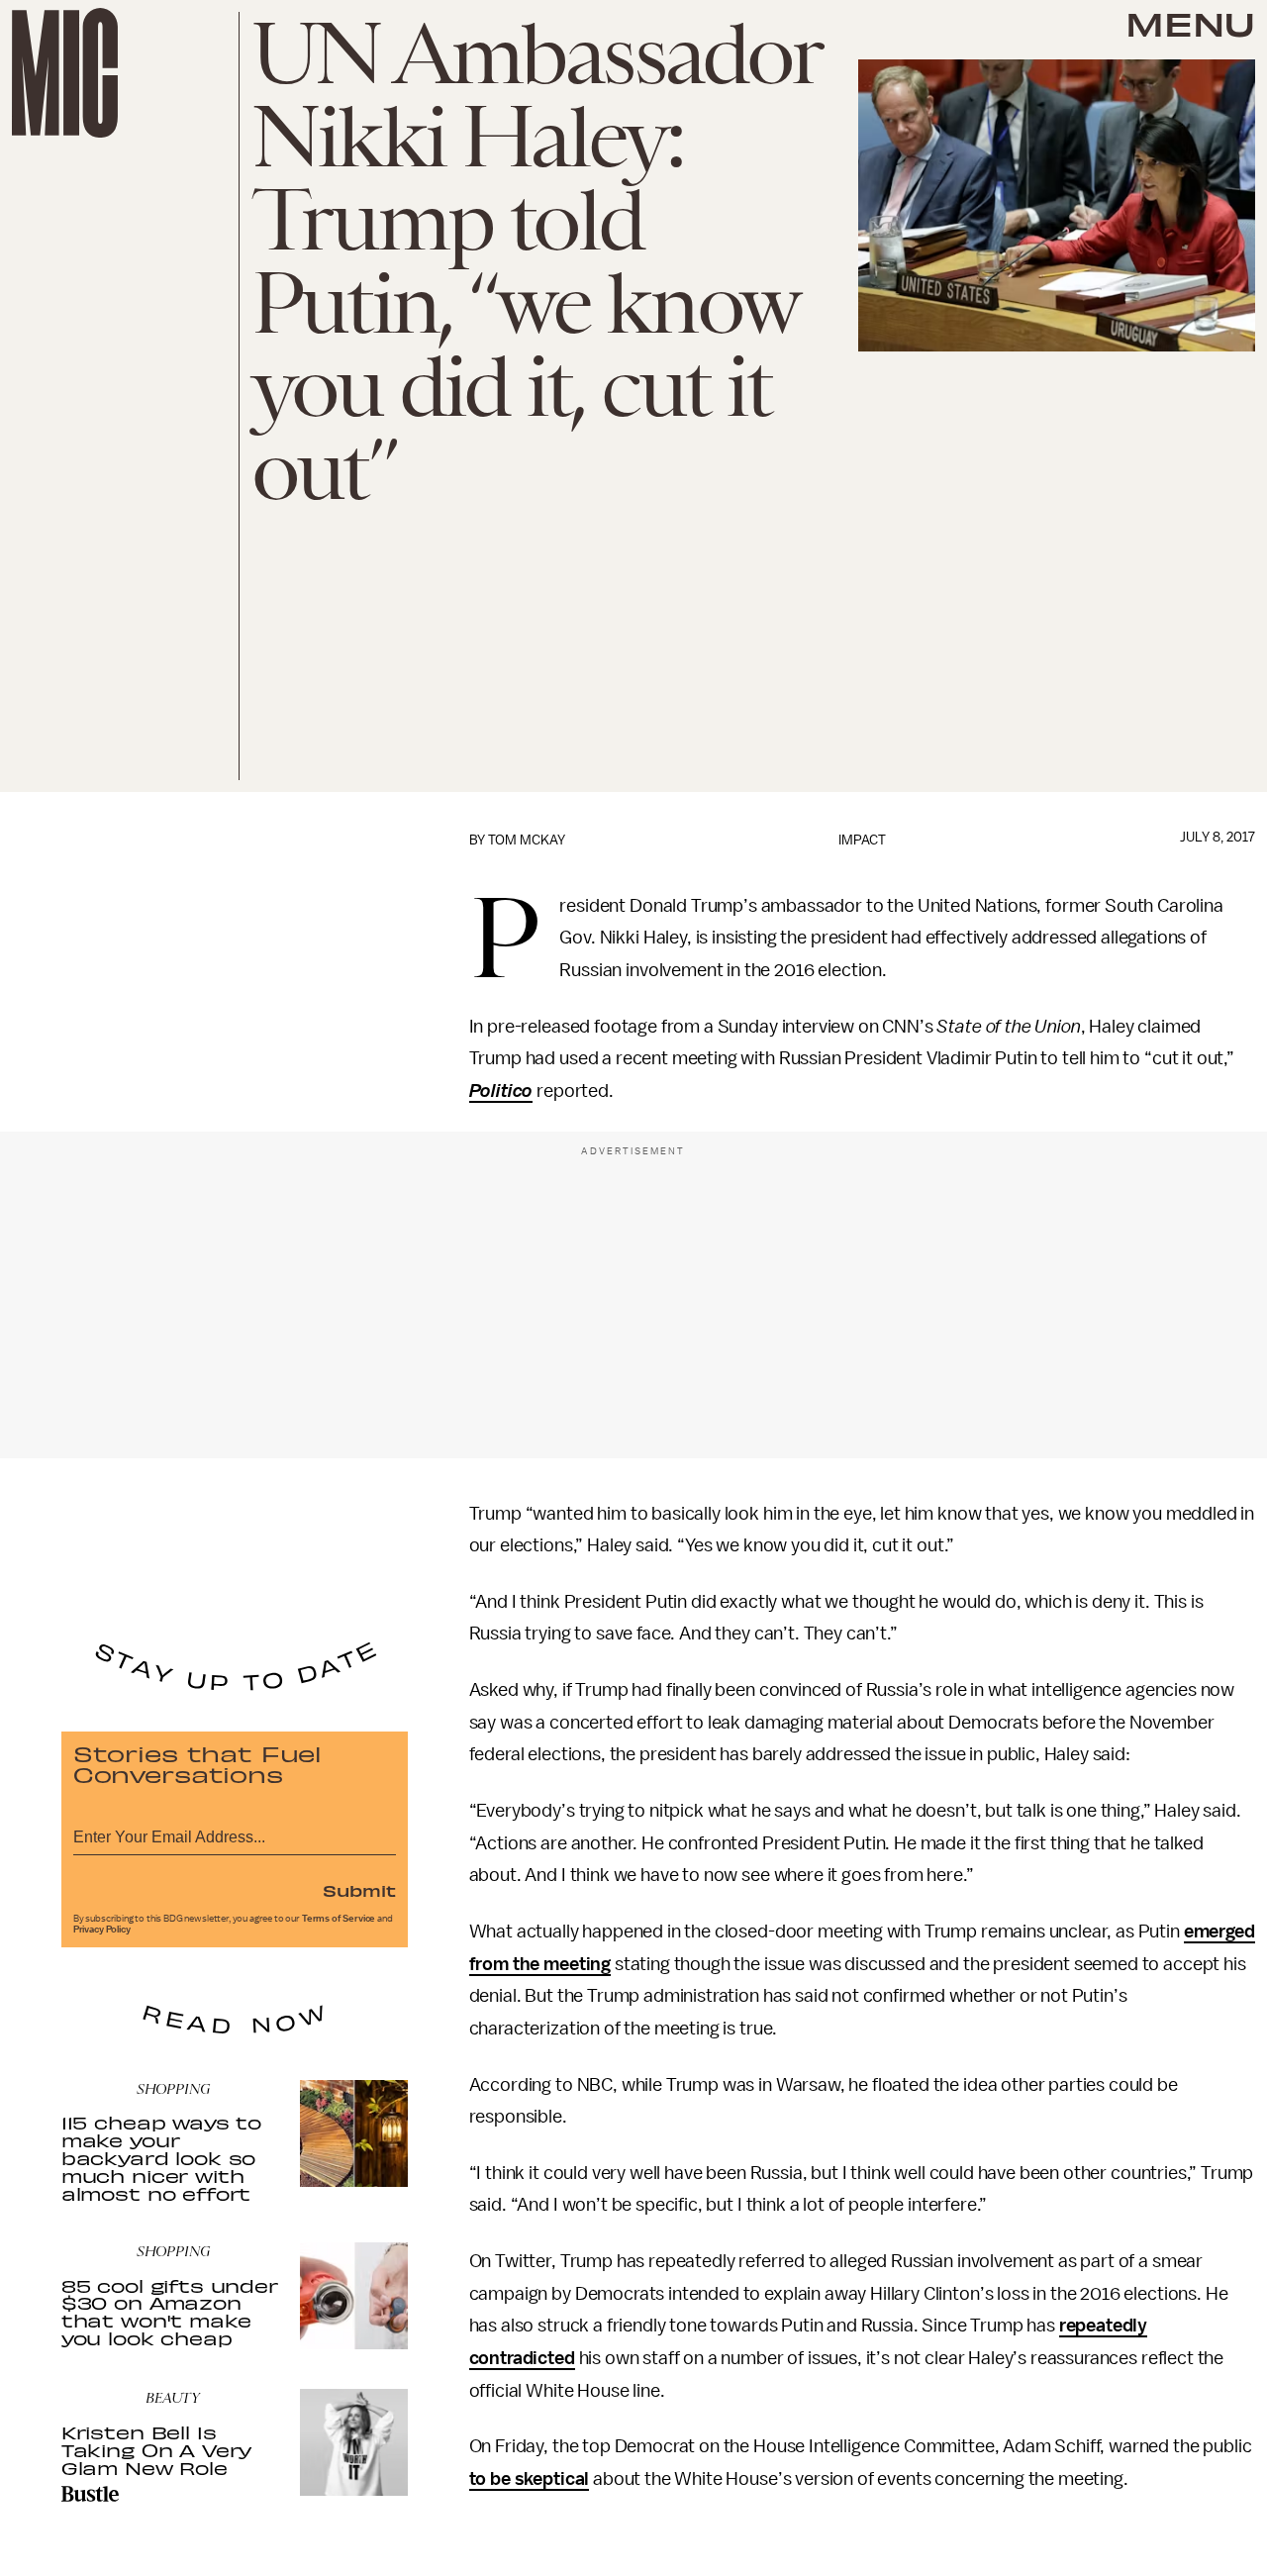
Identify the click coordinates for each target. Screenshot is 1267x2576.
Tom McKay (527, 840)
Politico (501, 1091)
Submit (359, 1890)
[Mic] (65, 73)
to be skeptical (530, 2479)
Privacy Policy (102, 1930)
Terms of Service (339, 1919)
